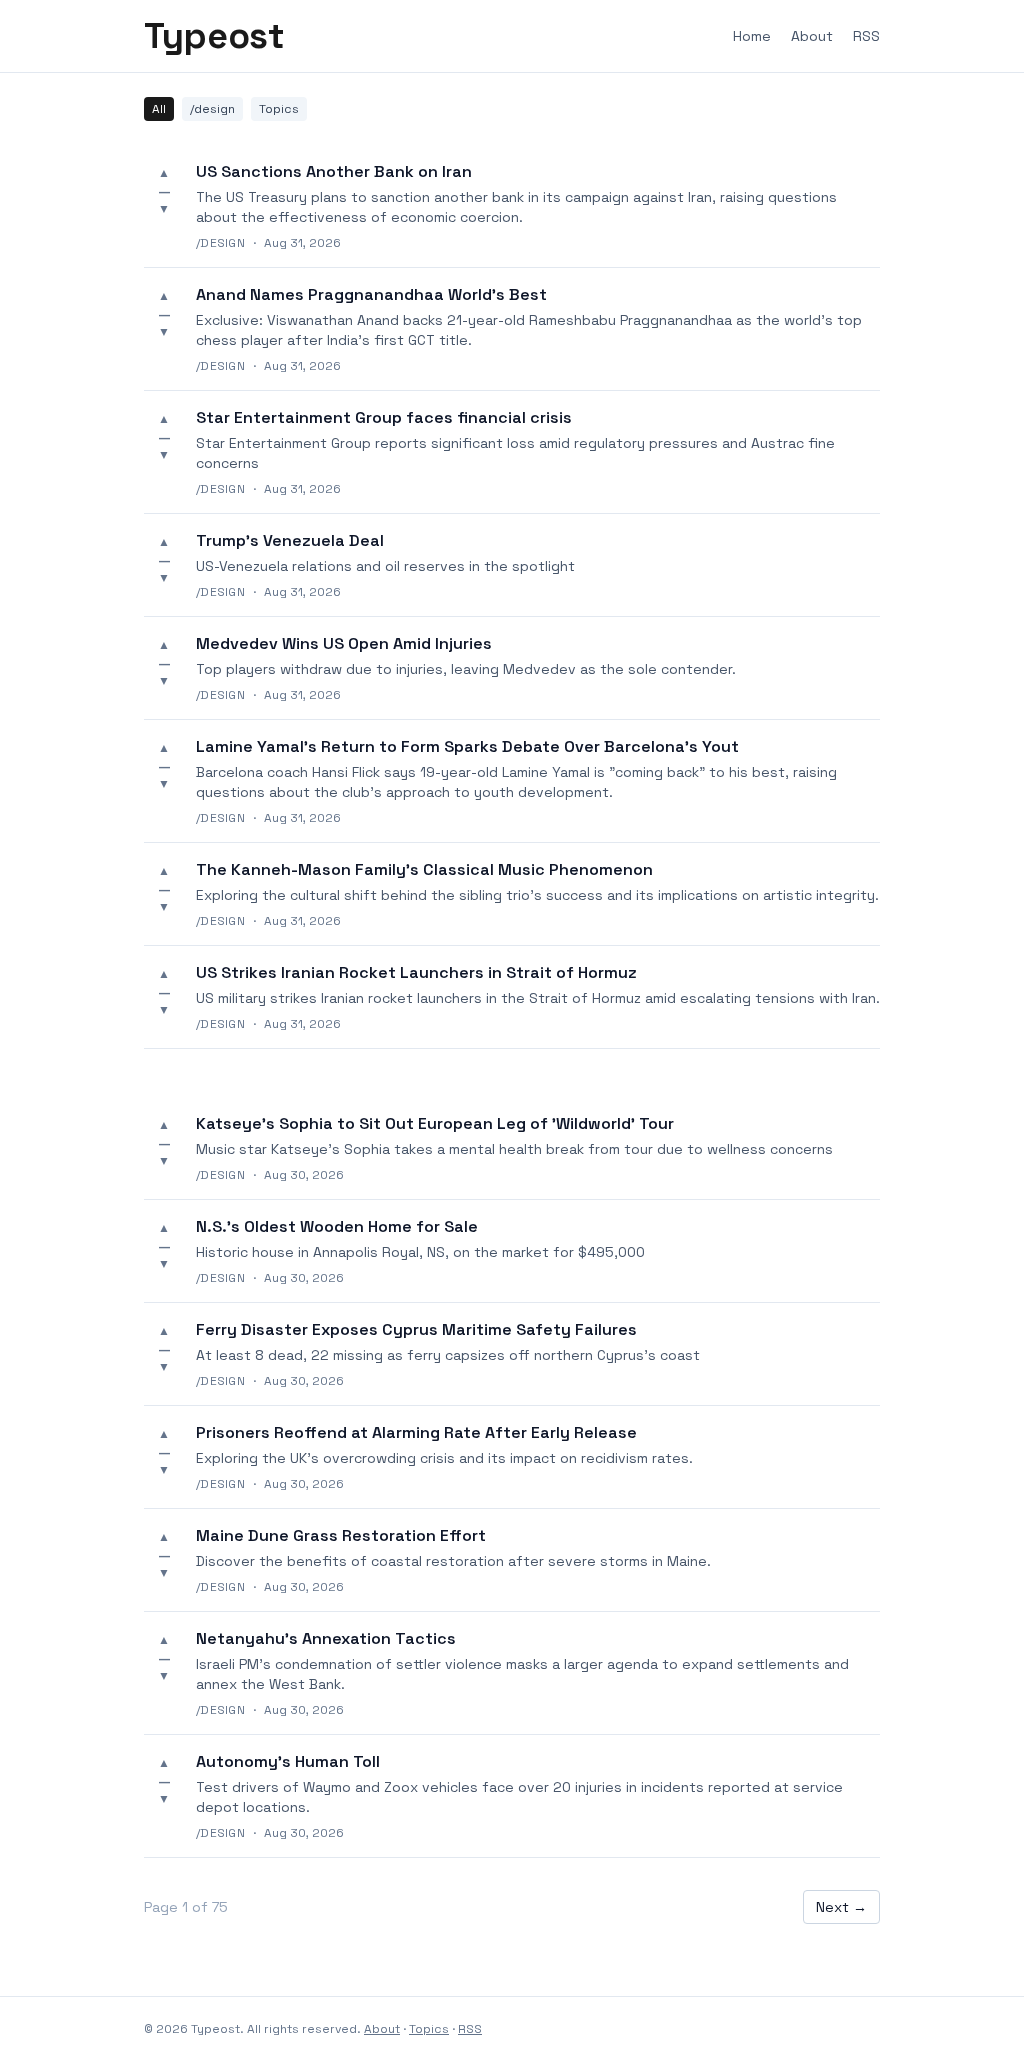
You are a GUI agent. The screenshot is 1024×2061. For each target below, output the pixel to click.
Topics (279, 109)
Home (752, 36)
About (812, 36)
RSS (866, 36)
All (159, 109)
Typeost (214, 36)
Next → (841, 1907)
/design (212, 109)
